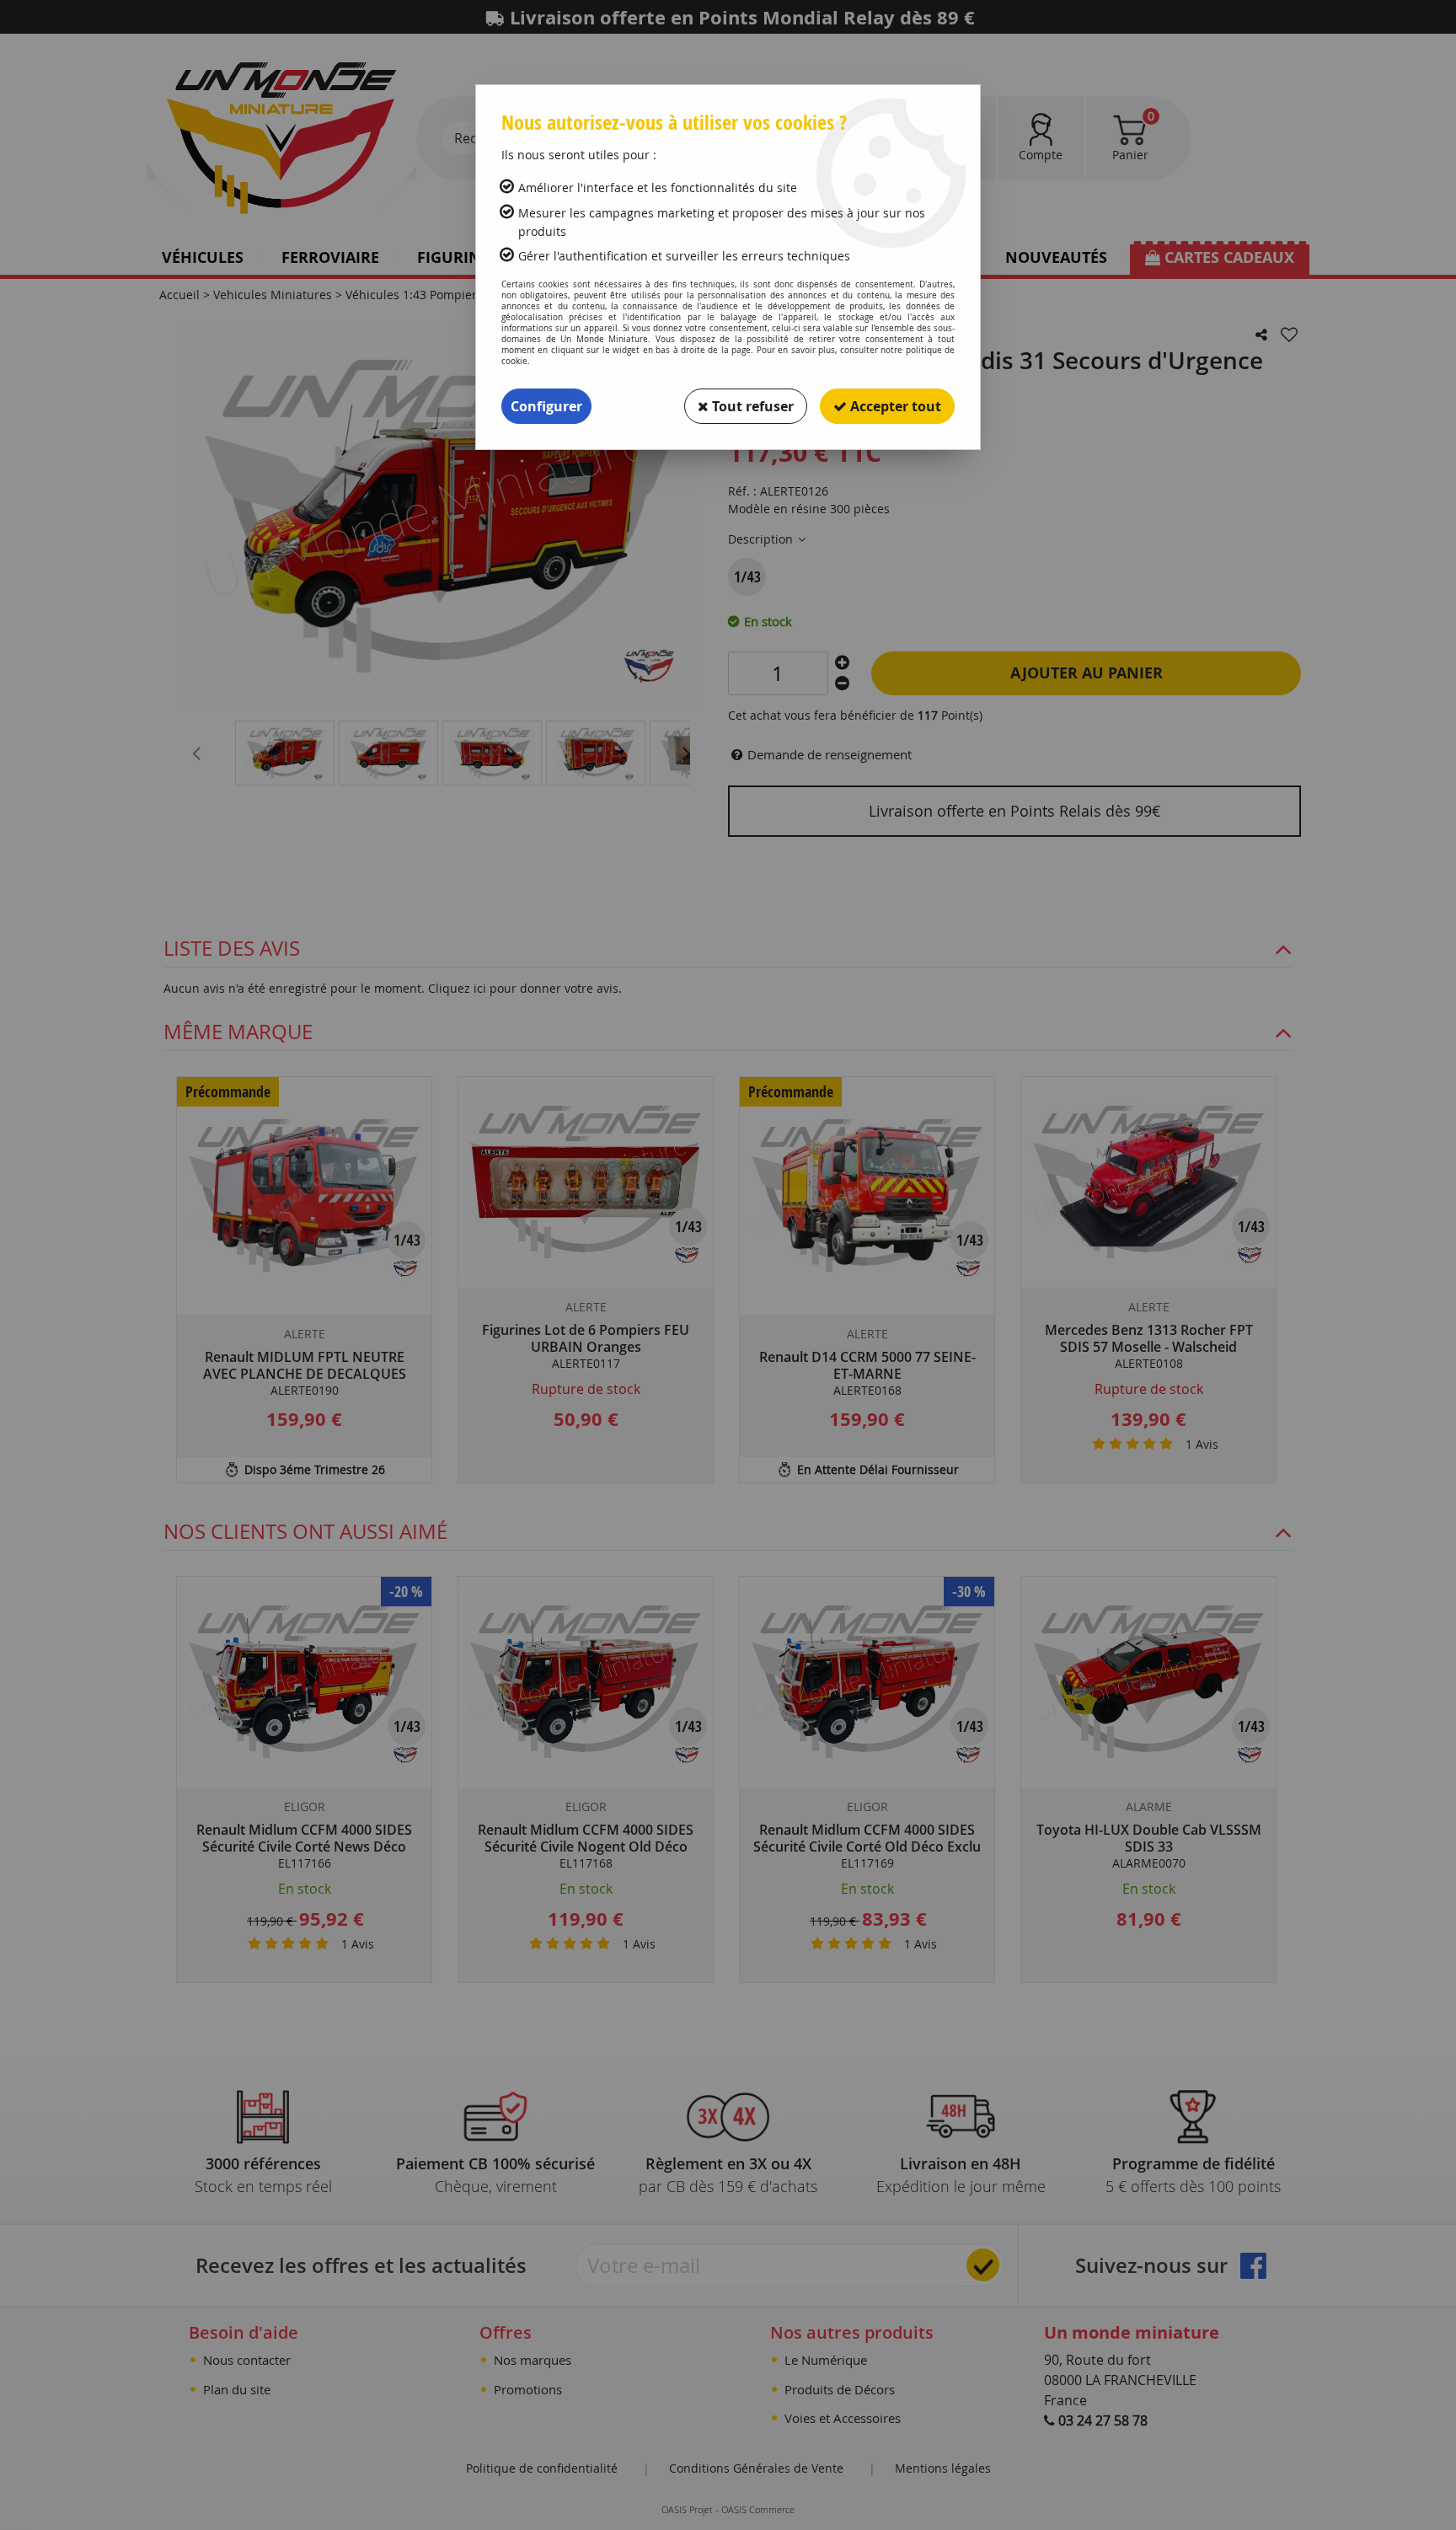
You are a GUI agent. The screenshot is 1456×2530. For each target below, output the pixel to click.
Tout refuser (751, 406)
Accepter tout (894, 406)
